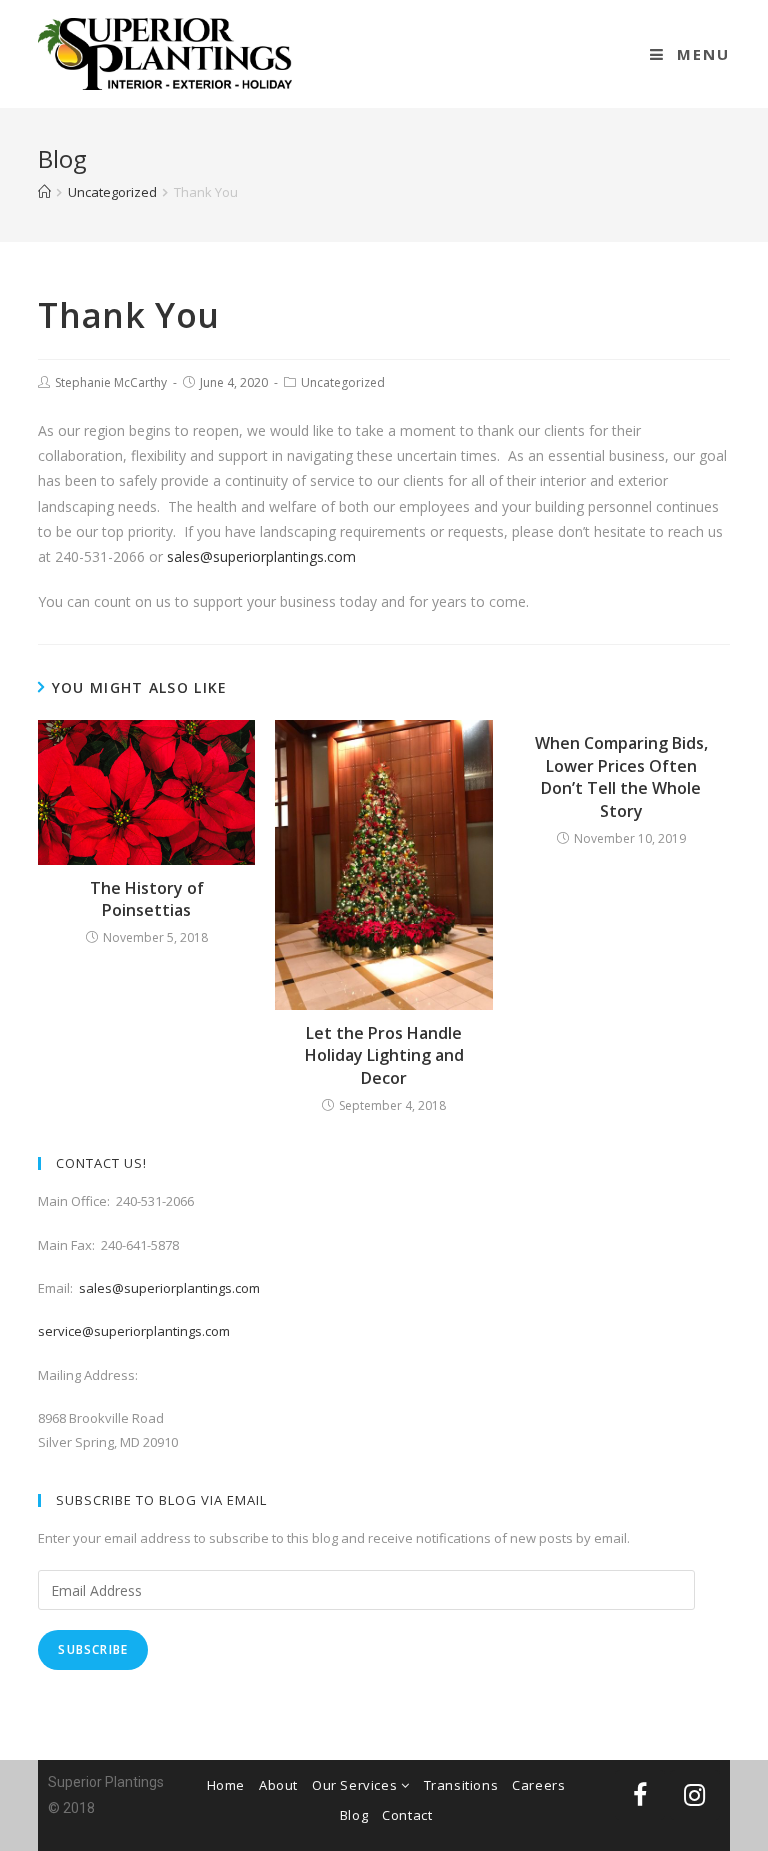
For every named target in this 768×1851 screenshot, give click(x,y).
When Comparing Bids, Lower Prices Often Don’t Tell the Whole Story (621, 776)
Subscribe (93, 1649)
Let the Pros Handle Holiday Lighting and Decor (384, 1055)
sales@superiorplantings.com (261, 556)
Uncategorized (343, 382)
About (278, 1785)
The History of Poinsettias (147, 899)
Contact (407, 1815)
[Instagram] (695, 1795)
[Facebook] (640, 1795)
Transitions (461, 1785)
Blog (354, 1815)
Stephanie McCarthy (111, 382)
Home (226, 1785)
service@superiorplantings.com (134, 1331)
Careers (538, 1785)
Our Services (356, 1785)
